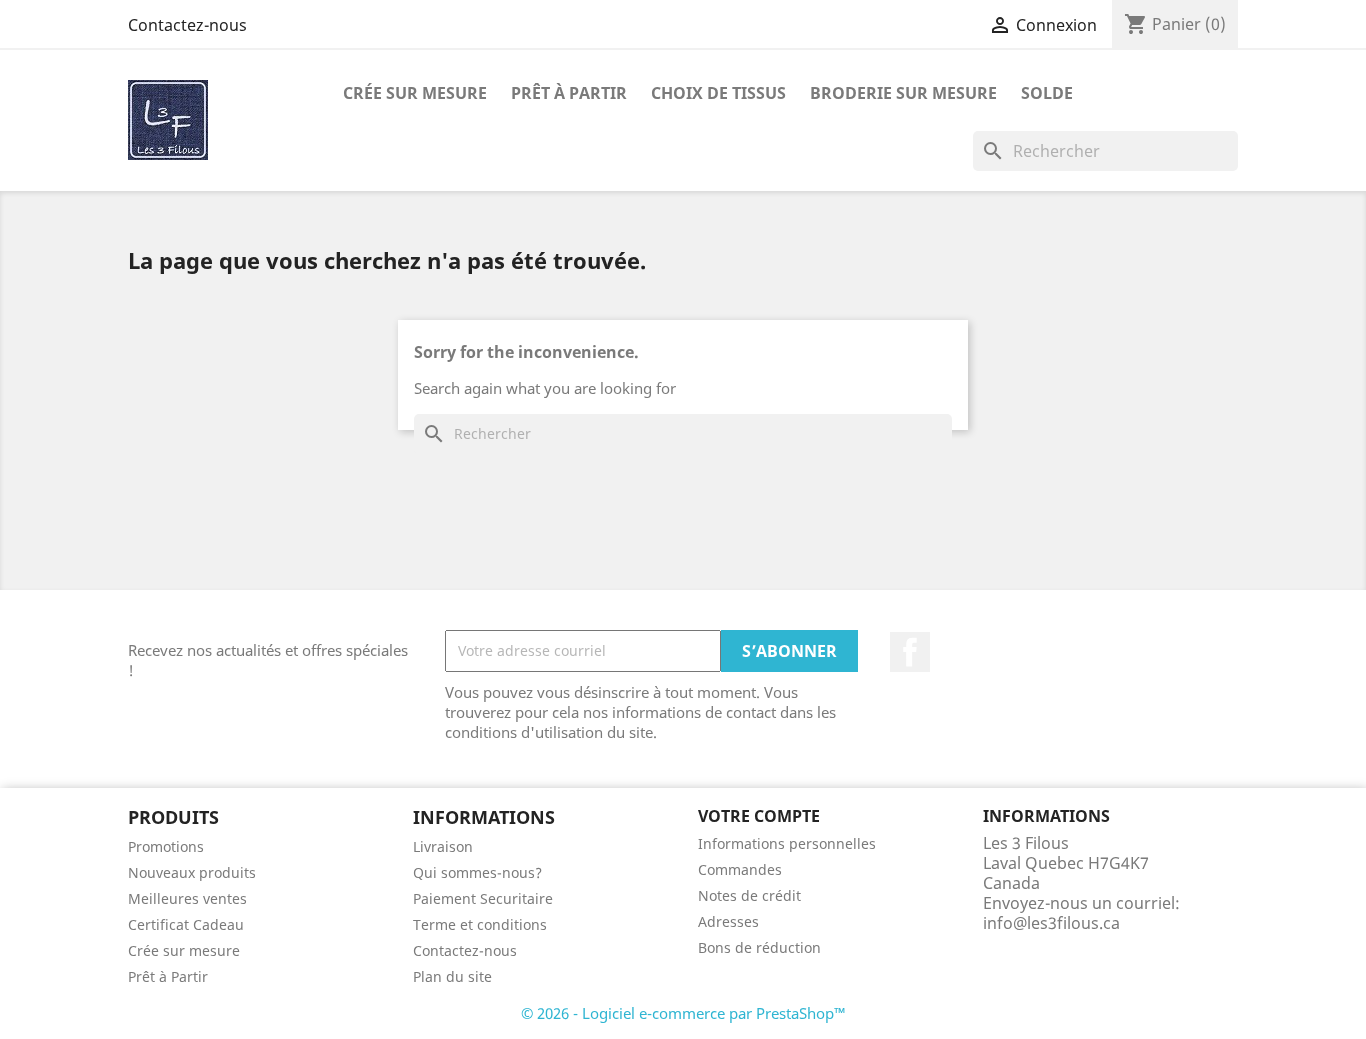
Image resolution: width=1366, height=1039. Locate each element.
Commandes (740, 869)
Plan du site (452, 976)
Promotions (166, 846)
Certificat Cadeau (186, 924)
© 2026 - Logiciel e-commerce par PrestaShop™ (683, 1013)
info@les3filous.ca (1051, 923)
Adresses (728, 921)
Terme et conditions (480, 924)
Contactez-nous (187, 25)
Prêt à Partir (168, 976)
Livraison (443, 846)
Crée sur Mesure (415, 93)
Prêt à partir (569, 93)
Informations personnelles (787, 843)
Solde (1047, 93)
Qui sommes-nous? (477, 872)
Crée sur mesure (184, 950)
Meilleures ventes (187, 898)
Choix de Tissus (718, 93)
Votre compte (759, 816)
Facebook (910, 652)
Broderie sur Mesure (903, 93)
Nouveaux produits (192, 872)
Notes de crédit (749, 895)
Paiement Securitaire (483, 898)
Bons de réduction (759, 947)
